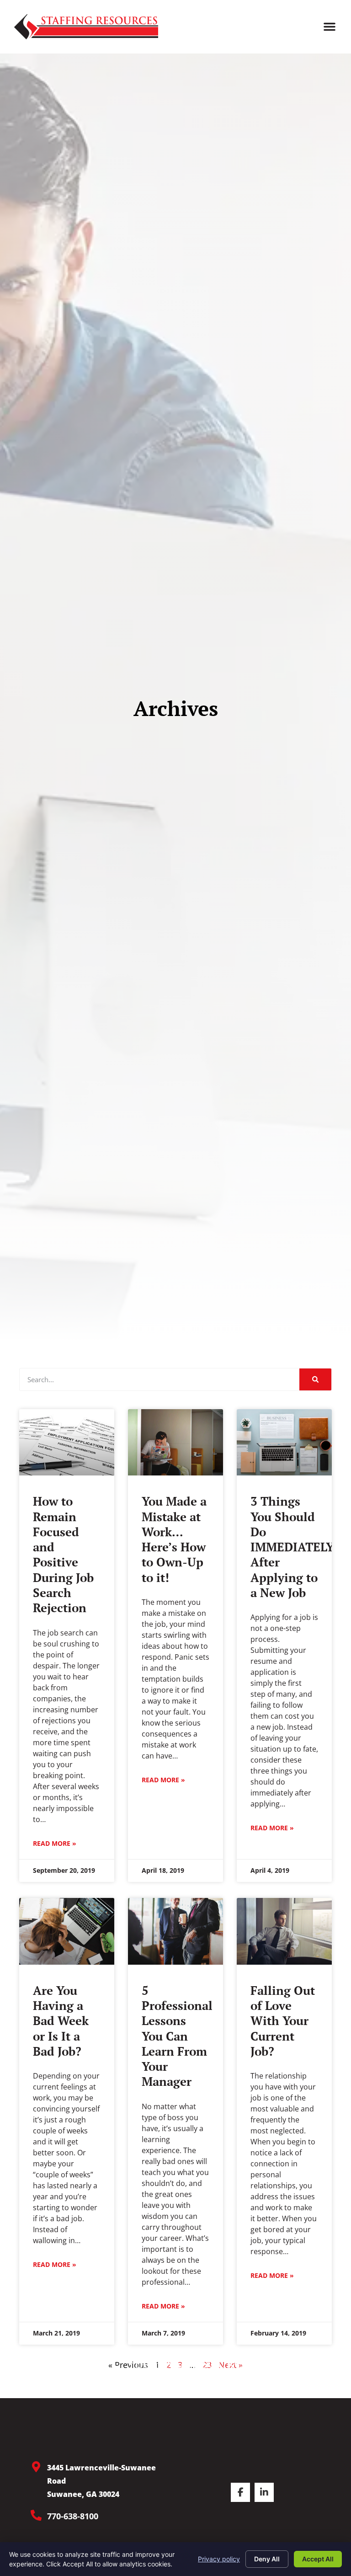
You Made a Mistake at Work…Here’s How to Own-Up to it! (174, 1539)
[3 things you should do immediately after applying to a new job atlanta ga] (284, 1443)
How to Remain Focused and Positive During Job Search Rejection (63, 1554)
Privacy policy (219, 2559)
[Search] (315, 1379)
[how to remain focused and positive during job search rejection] (67, 1443)
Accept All (318, 2559)
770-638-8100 (73, 2516)
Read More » (55, 1843)
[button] (330, 27)
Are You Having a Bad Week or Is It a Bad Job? (61, 2021)
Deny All (267, 2559)
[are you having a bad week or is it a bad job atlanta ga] (67, 1931)
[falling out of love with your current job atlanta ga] (284, 1931)
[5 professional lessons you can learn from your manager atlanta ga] (175, 1931)
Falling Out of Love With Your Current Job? (283, 2021)
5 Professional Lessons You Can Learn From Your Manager (177, 2036)
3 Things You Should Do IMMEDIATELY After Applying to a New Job (292, 1547)
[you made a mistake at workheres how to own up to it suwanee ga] (175, 1443)
